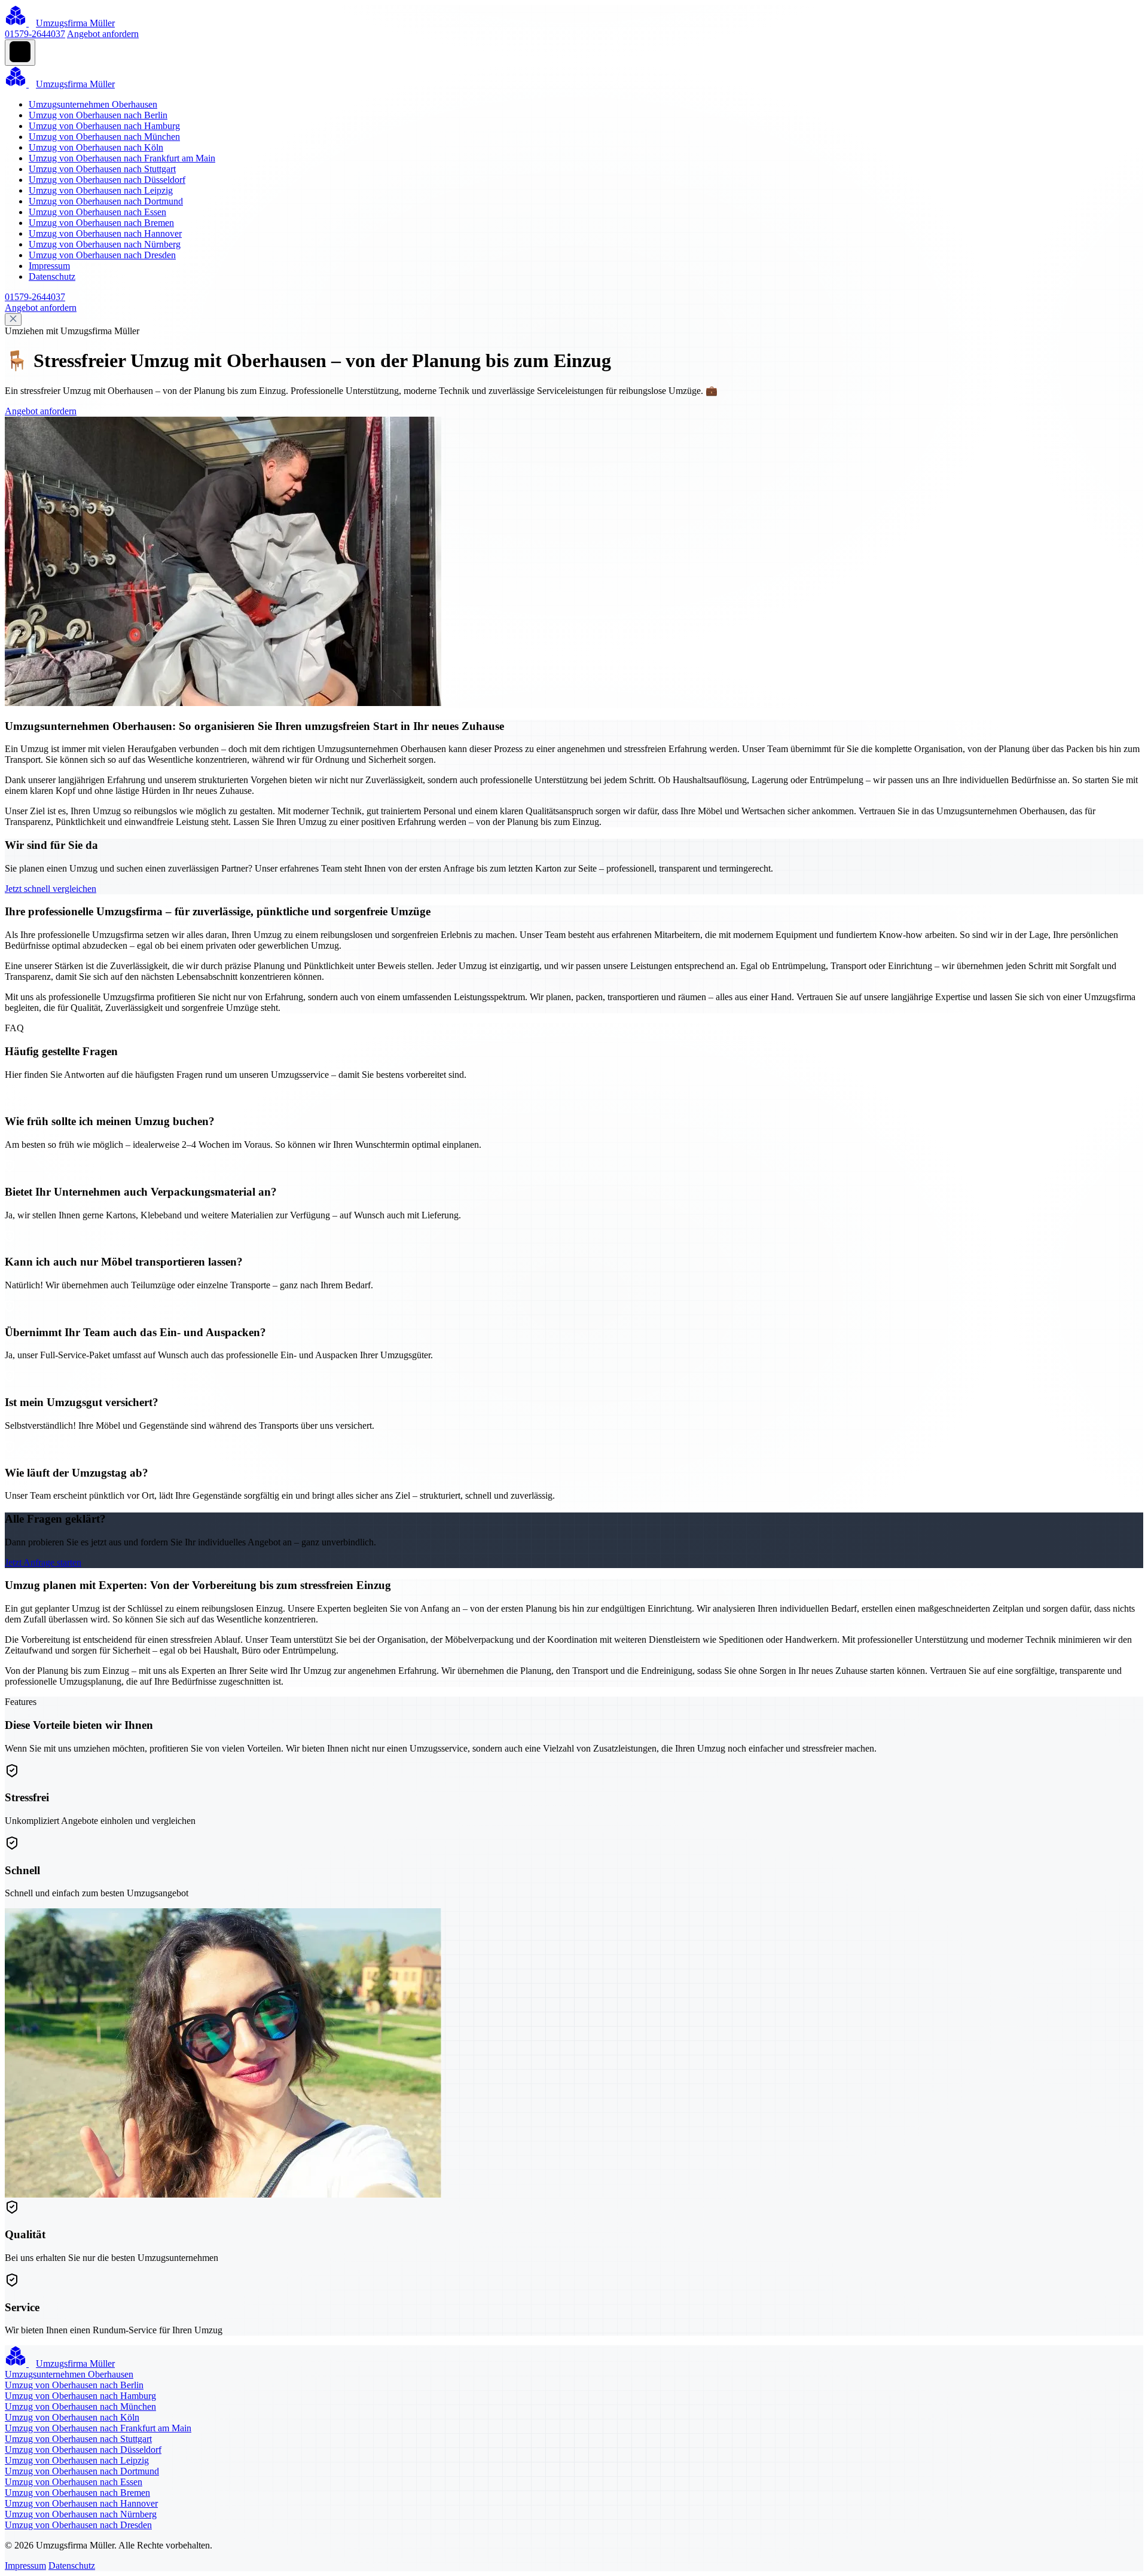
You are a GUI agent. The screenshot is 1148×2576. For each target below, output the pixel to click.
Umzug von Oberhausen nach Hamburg (104, 126)
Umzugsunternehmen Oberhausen (93, 104)
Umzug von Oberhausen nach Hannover (105, 233)
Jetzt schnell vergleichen (51, 889)
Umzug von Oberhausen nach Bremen (101, 223)
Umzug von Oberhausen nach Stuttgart (102, 169)
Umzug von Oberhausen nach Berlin (98, 115)
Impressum (49, 266)
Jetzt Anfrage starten (43, 1562)
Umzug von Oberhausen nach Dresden (102, 255)
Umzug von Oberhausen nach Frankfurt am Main (122, 158)
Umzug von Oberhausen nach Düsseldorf (107, 180)
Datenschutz (52, 276)
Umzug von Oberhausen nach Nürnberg (105, 244)
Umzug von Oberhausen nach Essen (97, 212)
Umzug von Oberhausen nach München (104, 137)
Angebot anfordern (103, 34)
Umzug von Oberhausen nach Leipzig (101, 190)
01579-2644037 (35, 34)
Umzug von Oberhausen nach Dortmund (106, 201)
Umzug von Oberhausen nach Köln (96, 147)
